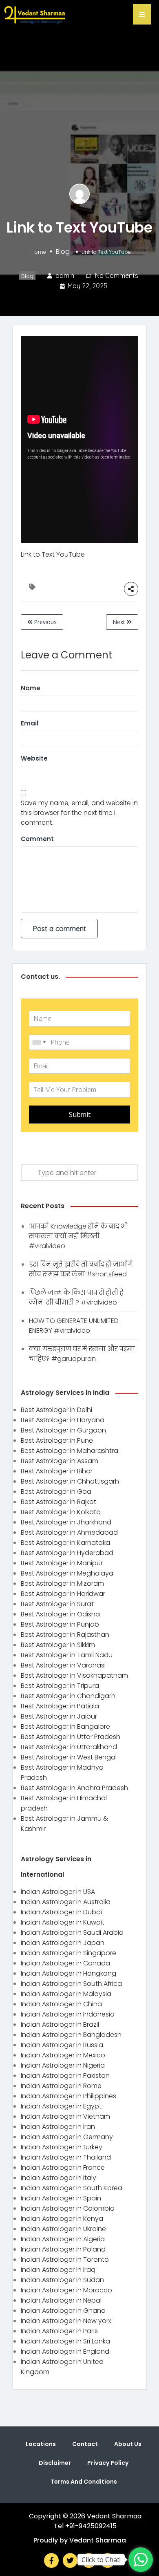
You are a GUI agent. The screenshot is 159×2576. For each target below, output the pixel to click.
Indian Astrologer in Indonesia (68, 2014)
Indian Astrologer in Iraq (58, 2270)
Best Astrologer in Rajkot (59, 1502)
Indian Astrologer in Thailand (66, 2157)
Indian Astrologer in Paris (59, 2331)
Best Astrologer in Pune (57, 1440)
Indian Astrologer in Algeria (63, 2239)
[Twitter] (70, 2560)
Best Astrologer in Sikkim (58, 1645)
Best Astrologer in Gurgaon (63, 1430)
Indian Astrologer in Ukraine (63, 2229)
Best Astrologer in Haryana (63, 1420)
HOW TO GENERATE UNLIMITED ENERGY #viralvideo (74, 1326)
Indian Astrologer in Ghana (63, 2311)
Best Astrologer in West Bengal (69, 1757)
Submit (80, 1115)
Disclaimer (55, 2463)
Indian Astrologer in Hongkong (68, 1973)
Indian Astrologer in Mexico (63, 2055)
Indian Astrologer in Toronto (65, 2259)
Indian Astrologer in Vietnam (65, 2116)
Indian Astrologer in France (63, 2168)
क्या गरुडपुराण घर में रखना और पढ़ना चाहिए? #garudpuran (82, 1354)
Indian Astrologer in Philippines (68, 2096)
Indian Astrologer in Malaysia (66, 1994)
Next (120, 622)
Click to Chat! (101, 2560)
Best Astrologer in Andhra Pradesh (74, 1788)
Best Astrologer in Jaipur (59, 1716)
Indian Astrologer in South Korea (72, 2188)
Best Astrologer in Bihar (57, 1471)
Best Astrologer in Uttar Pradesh (71, 1737)
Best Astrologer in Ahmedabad (69, 1532)
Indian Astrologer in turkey (62, 2147)
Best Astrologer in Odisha (60, 1614)
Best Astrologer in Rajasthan (65, 1635)
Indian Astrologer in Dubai (61, 1912)
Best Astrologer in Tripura (60, 1686)
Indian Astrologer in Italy (59, 2178)
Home (39, 252)
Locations (41, 2444)
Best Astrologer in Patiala (60, 1706)
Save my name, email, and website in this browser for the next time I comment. (79, 813)
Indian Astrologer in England (65, 2351)
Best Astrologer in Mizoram (62, 1583)
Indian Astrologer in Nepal (61, 2300)
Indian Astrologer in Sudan (62, 2280)
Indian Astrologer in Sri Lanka (65, 2341)
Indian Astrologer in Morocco (66, 2290)
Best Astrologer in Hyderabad (67, 1553)
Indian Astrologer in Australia (66, 1902)
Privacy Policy (108, 2463)
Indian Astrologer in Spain (61, 2198)
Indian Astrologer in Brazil (60, 2024)
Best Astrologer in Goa (56, 1492)
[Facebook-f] (51, 2560)
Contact (85, 2444)
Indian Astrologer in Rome (61, 2086)
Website (34, 758)
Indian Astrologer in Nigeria (63, 2065)
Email (30, 723)
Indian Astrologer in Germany (67, 2137)
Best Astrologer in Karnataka (65, 1543)
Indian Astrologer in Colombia (68, 2208)
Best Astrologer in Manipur (62, 1563)
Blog (63, 251)
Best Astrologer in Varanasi (63, 1665)
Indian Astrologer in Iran (58, 2127)
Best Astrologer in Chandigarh (68, 1696)
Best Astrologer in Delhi (56, 1410)
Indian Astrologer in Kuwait (63, 1922)
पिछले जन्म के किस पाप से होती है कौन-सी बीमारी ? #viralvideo (76, 1297)
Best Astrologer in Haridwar (63, 1594)
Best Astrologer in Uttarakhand (69, 1747)
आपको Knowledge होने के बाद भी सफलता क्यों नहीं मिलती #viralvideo (78, 1236)
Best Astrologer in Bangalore (65, 1727)
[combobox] (39, 1042)
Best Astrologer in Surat (57, 1604)
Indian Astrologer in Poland (63, 2249)
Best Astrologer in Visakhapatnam (74, 1675)
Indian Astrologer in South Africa (71, 1984)
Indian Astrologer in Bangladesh (71, 2035)
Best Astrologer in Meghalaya (67, 1573)
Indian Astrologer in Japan (63, 1943)
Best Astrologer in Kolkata (61, 1512)
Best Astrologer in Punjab (60, 1624)
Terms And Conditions (84, 2482)
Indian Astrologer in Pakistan (65, 2076)
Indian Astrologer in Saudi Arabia (72, 1933)
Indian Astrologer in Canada (65, 1963)
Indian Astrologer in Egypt (61, 2106)
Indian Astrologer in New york (66, 2321)
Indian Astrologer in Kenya (62, 2219)
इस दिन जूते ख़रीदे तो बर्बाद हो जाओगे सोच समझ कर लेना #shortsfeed (81, 1269)
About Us (128, 2444)
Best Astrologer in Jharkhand (66, 1522)
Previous (44, 622)
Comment (37, 839)
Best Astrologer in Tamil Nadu (67, 1655)
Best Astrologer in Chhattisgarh (70, 1481)
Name (31, 688)
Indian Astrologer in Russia (62, 2045)
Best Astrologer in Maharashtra (70, 1451)
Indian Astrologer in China (61, 2004)
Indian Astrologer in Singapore (68, 1953)
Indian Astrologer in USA (58, 1892)
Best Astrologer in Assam (60, 1461)
